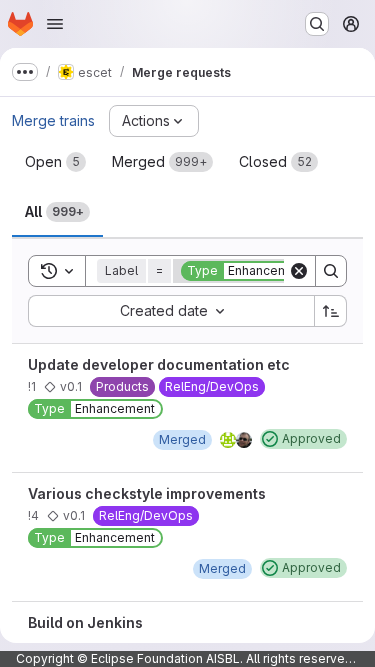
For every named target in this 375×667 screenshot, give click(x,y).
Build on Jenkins (85, 622)
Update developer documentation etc (159, 364)
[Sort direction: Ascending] (331, 311)
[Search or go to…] (317, 24)
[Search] (331, 271)
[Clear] (299, 271)
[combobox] (171, 311)
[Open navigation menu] (55, 24)
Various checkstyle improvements (147, 493)
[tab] (55, 162)
